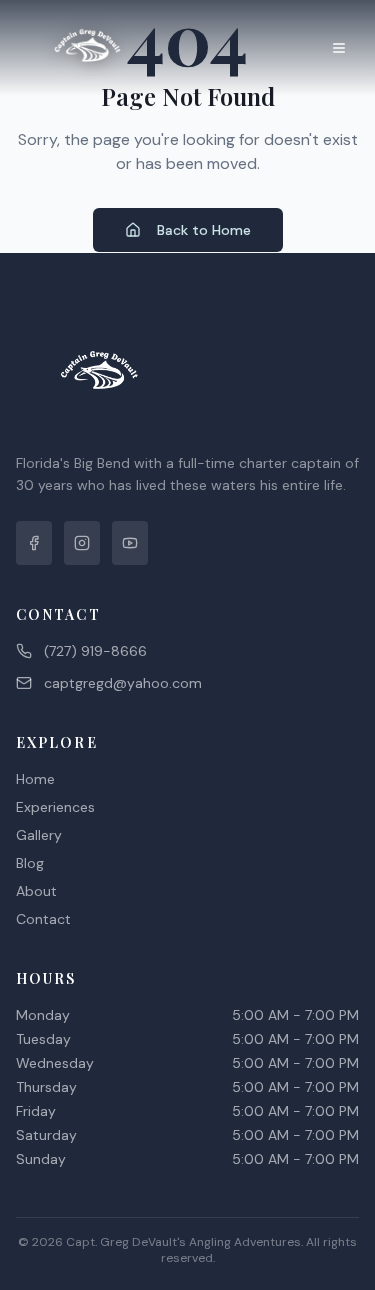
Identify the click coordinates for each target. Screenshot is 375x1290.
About (36, 891)
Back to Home (204, 230)
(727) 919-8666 (95, 651)
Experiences (55, 807)
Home (35, 779)
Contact (43, 919)
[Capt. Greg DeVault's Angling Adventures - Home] (88, 48)
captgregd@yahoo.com (123, 683)
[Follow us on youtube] (130, 543)
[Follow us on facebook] (34, 543)
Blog (30, 863)
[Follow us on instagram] (82, 543)
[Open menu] (339, 48)
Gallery (39, 835)
